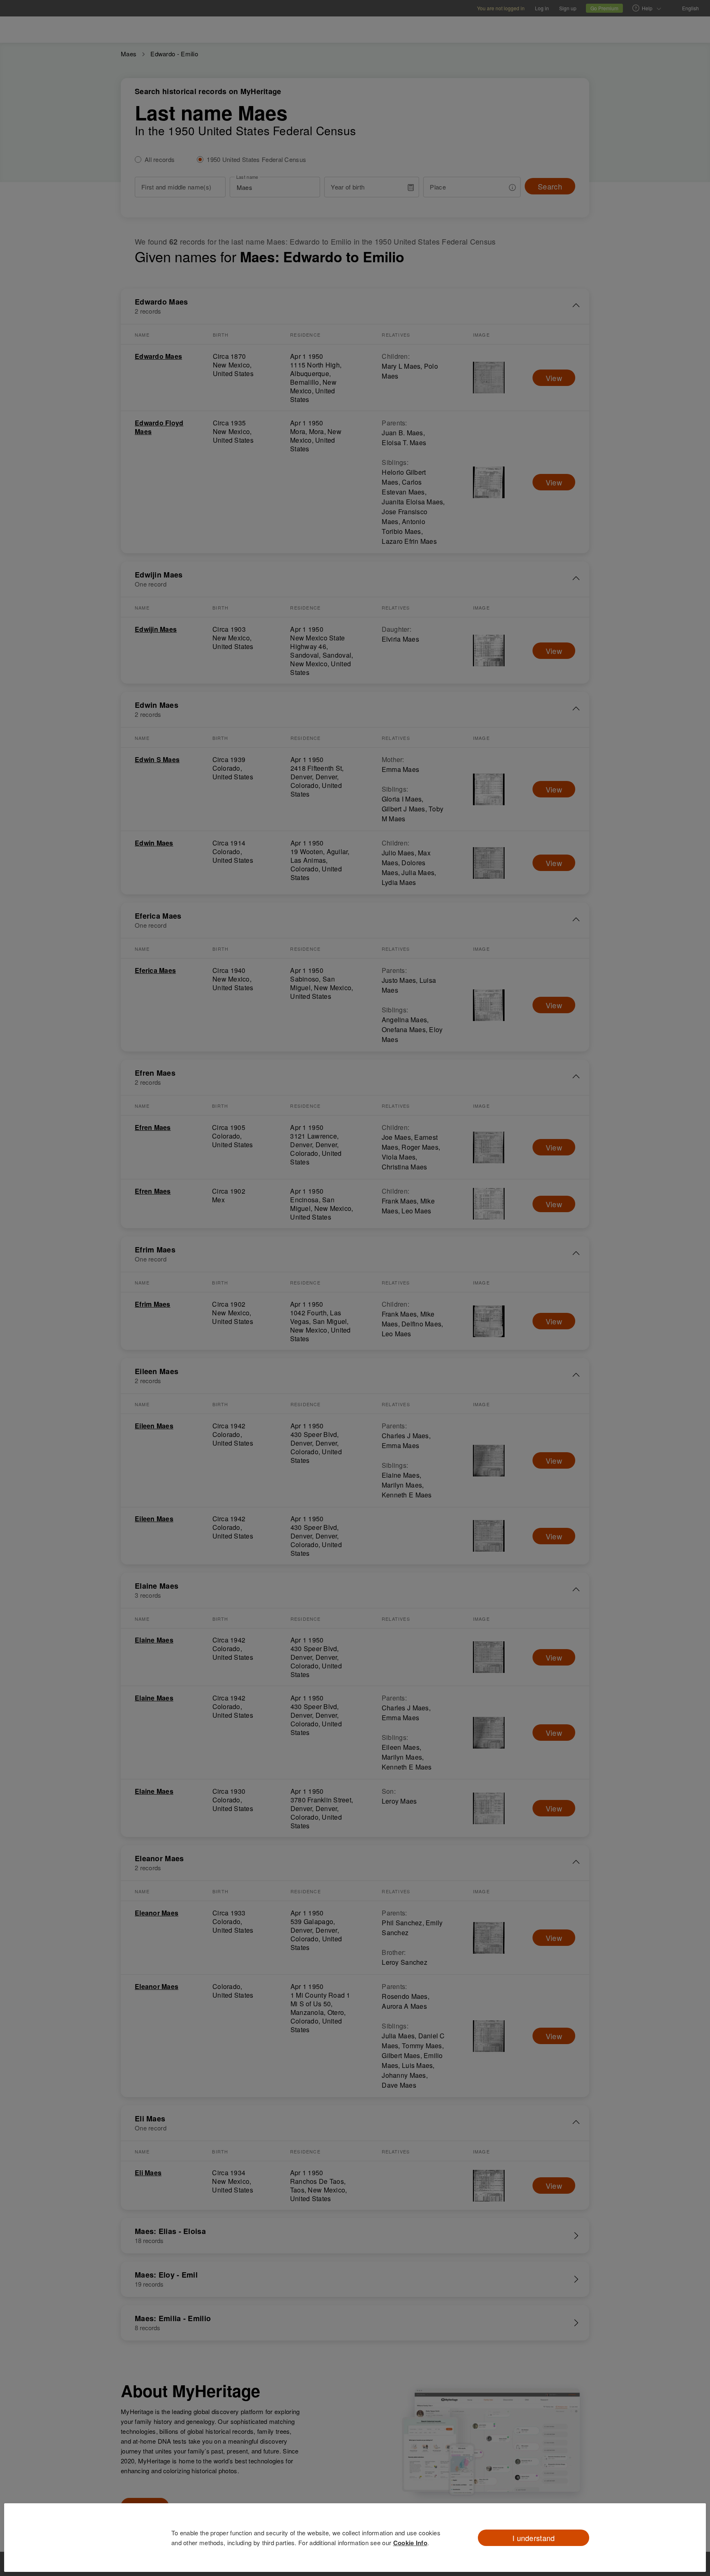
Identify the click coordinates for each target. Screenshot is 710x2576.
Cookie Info (410, 2543)
